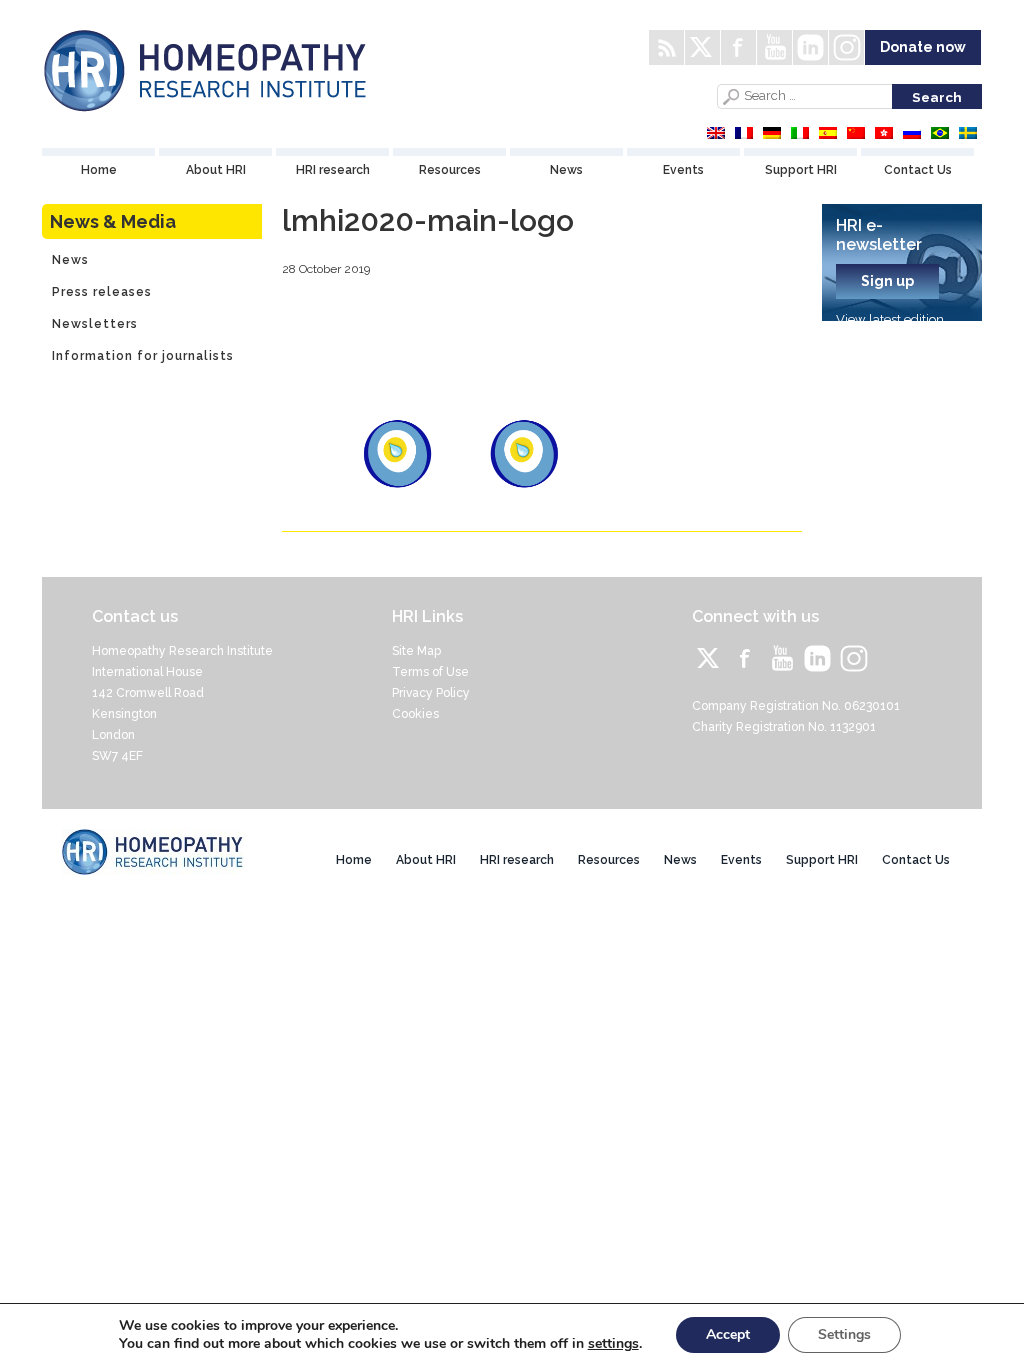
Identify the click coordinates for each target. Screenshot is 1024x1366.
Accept (728, 1334)
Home (99, 170)
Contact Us (918, 170)
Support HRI (801, 170)
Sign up (887, 281)
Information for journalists (143, 356)
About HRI (216, 170)
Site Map (416, 651)
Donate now (923, 47)
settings (613, 1344)
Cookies (415, 714)
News (566, 170)
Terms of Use (430, 672)
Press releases (102, 292)
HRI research (333, 170)
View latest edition (890, 319)
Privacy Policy (431, 693)
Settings (844, 1334)
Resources (450, 170)
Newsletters (95, 324)
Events (683, 170)
